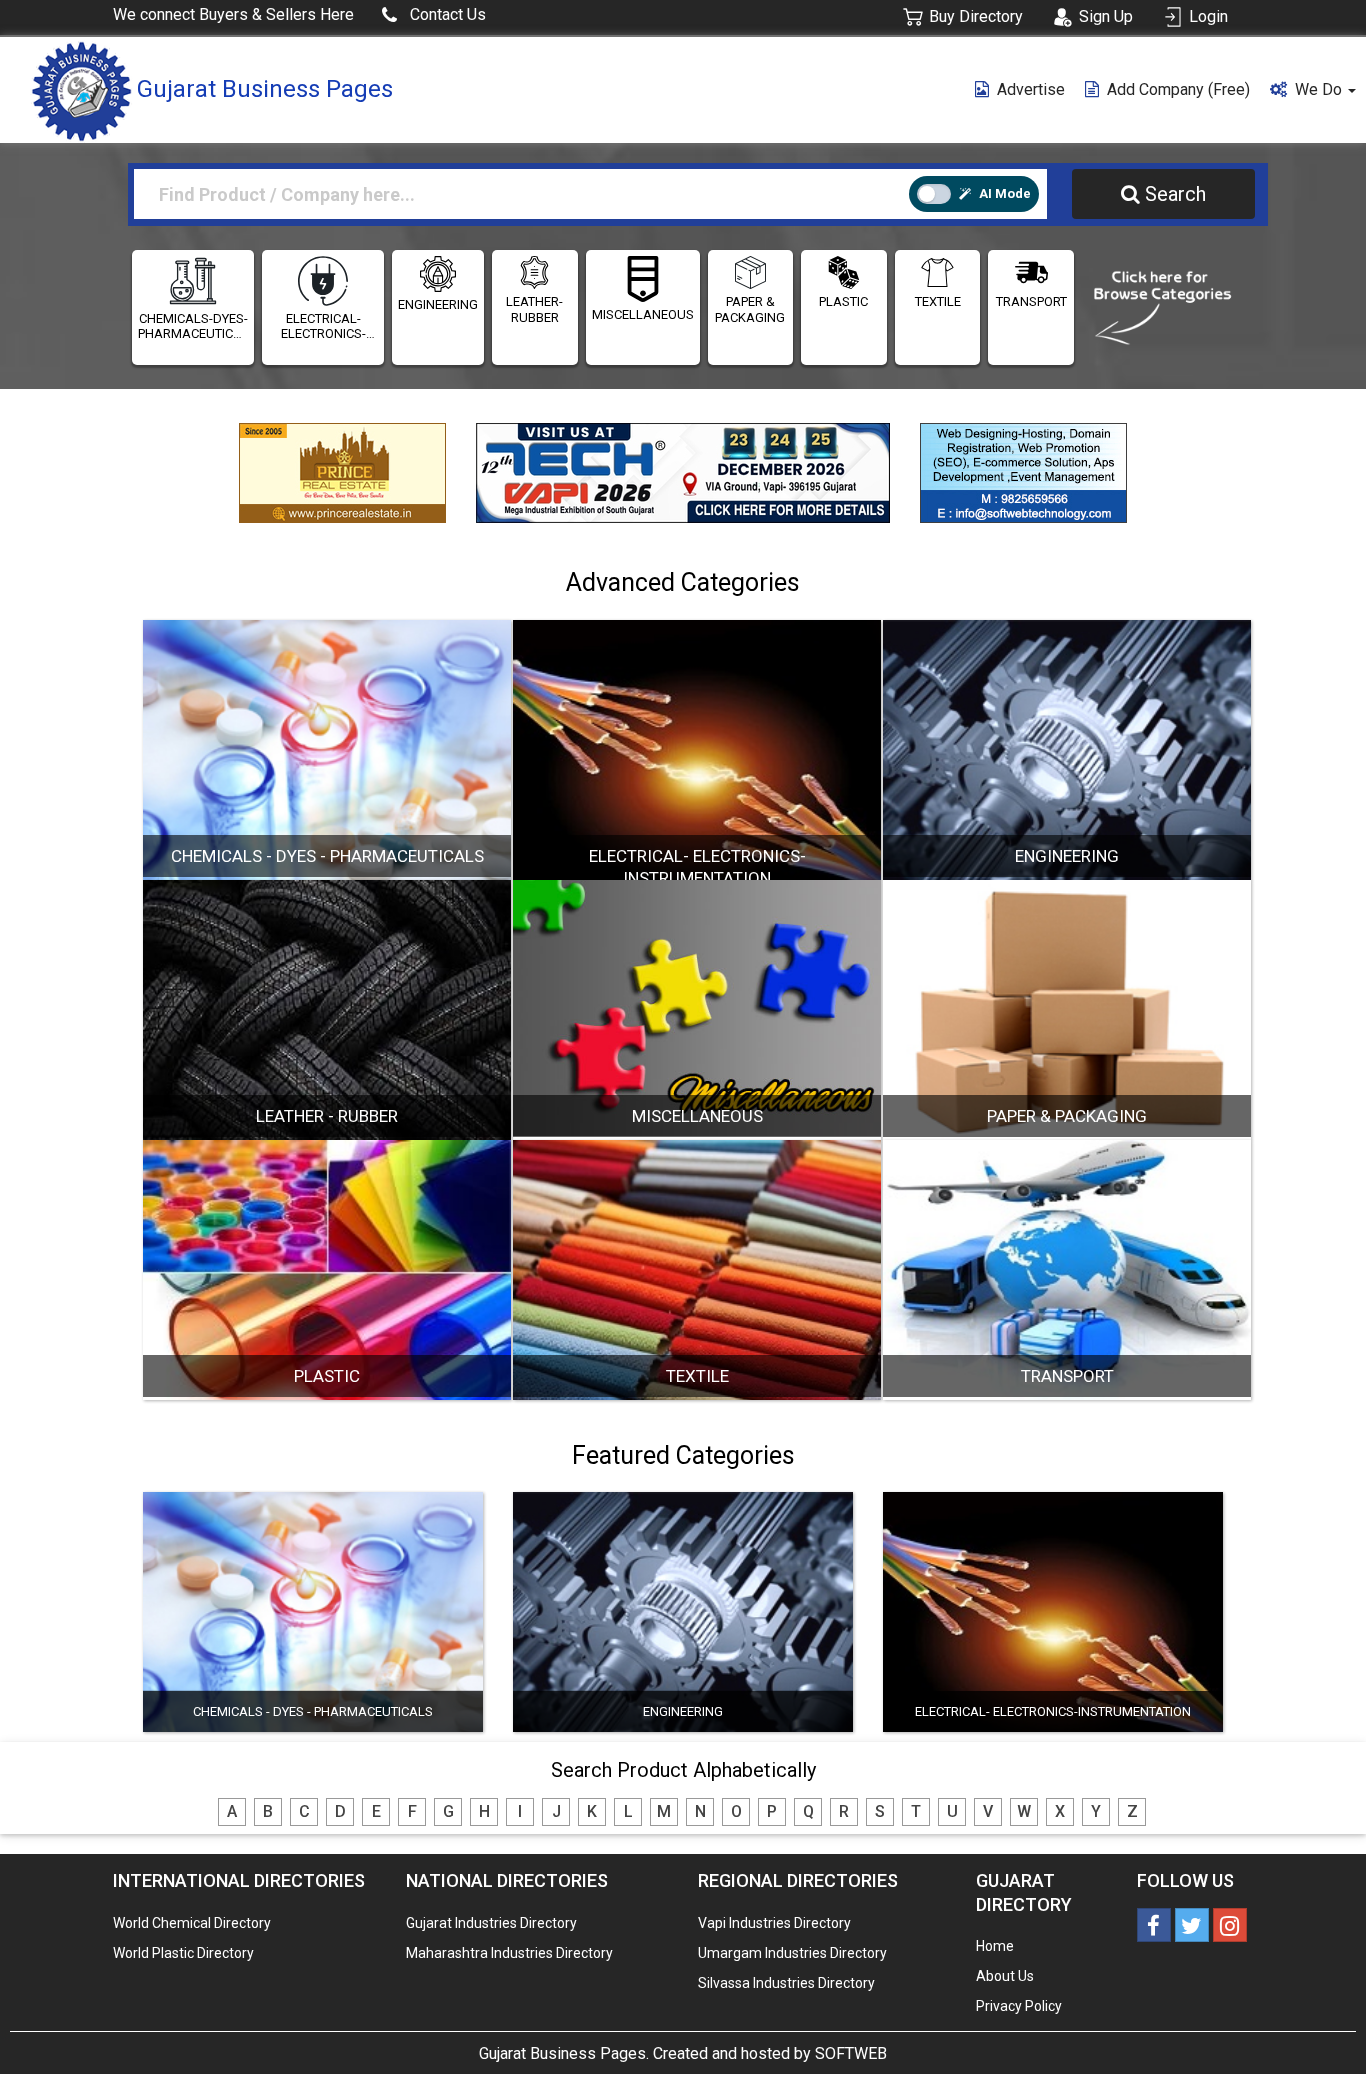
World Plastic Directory (183, 1953)
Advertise (1031, 89)
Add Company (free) (1178, 89)
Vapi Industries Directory (774, 1923)
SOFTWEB (851, 2053)
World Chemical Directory (192, 1923)
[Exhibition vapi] (683, 473)
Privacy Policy (1019, 2006)
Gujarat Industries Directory (491, 1923)
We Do (1320, 89)
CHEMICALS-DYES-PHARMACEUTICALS (193, 326)
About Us (1005, 1976)
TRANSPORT (1031, 301)
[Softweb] (1023, 468)
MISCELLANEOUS (643, 314)
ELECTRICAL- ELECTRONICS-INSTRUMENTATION (323, 326)
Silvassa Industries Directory (786, 1983)
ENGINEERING (438, 304)
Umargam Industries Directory (792, 1953)
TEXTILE (938, 301)
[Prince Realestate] (342, 468)
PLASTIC (843, 301)
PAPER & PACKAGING (750, 309)
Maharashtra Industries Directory (509, 1953)
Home (995, 1946)
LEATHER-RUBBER (534, 309)
